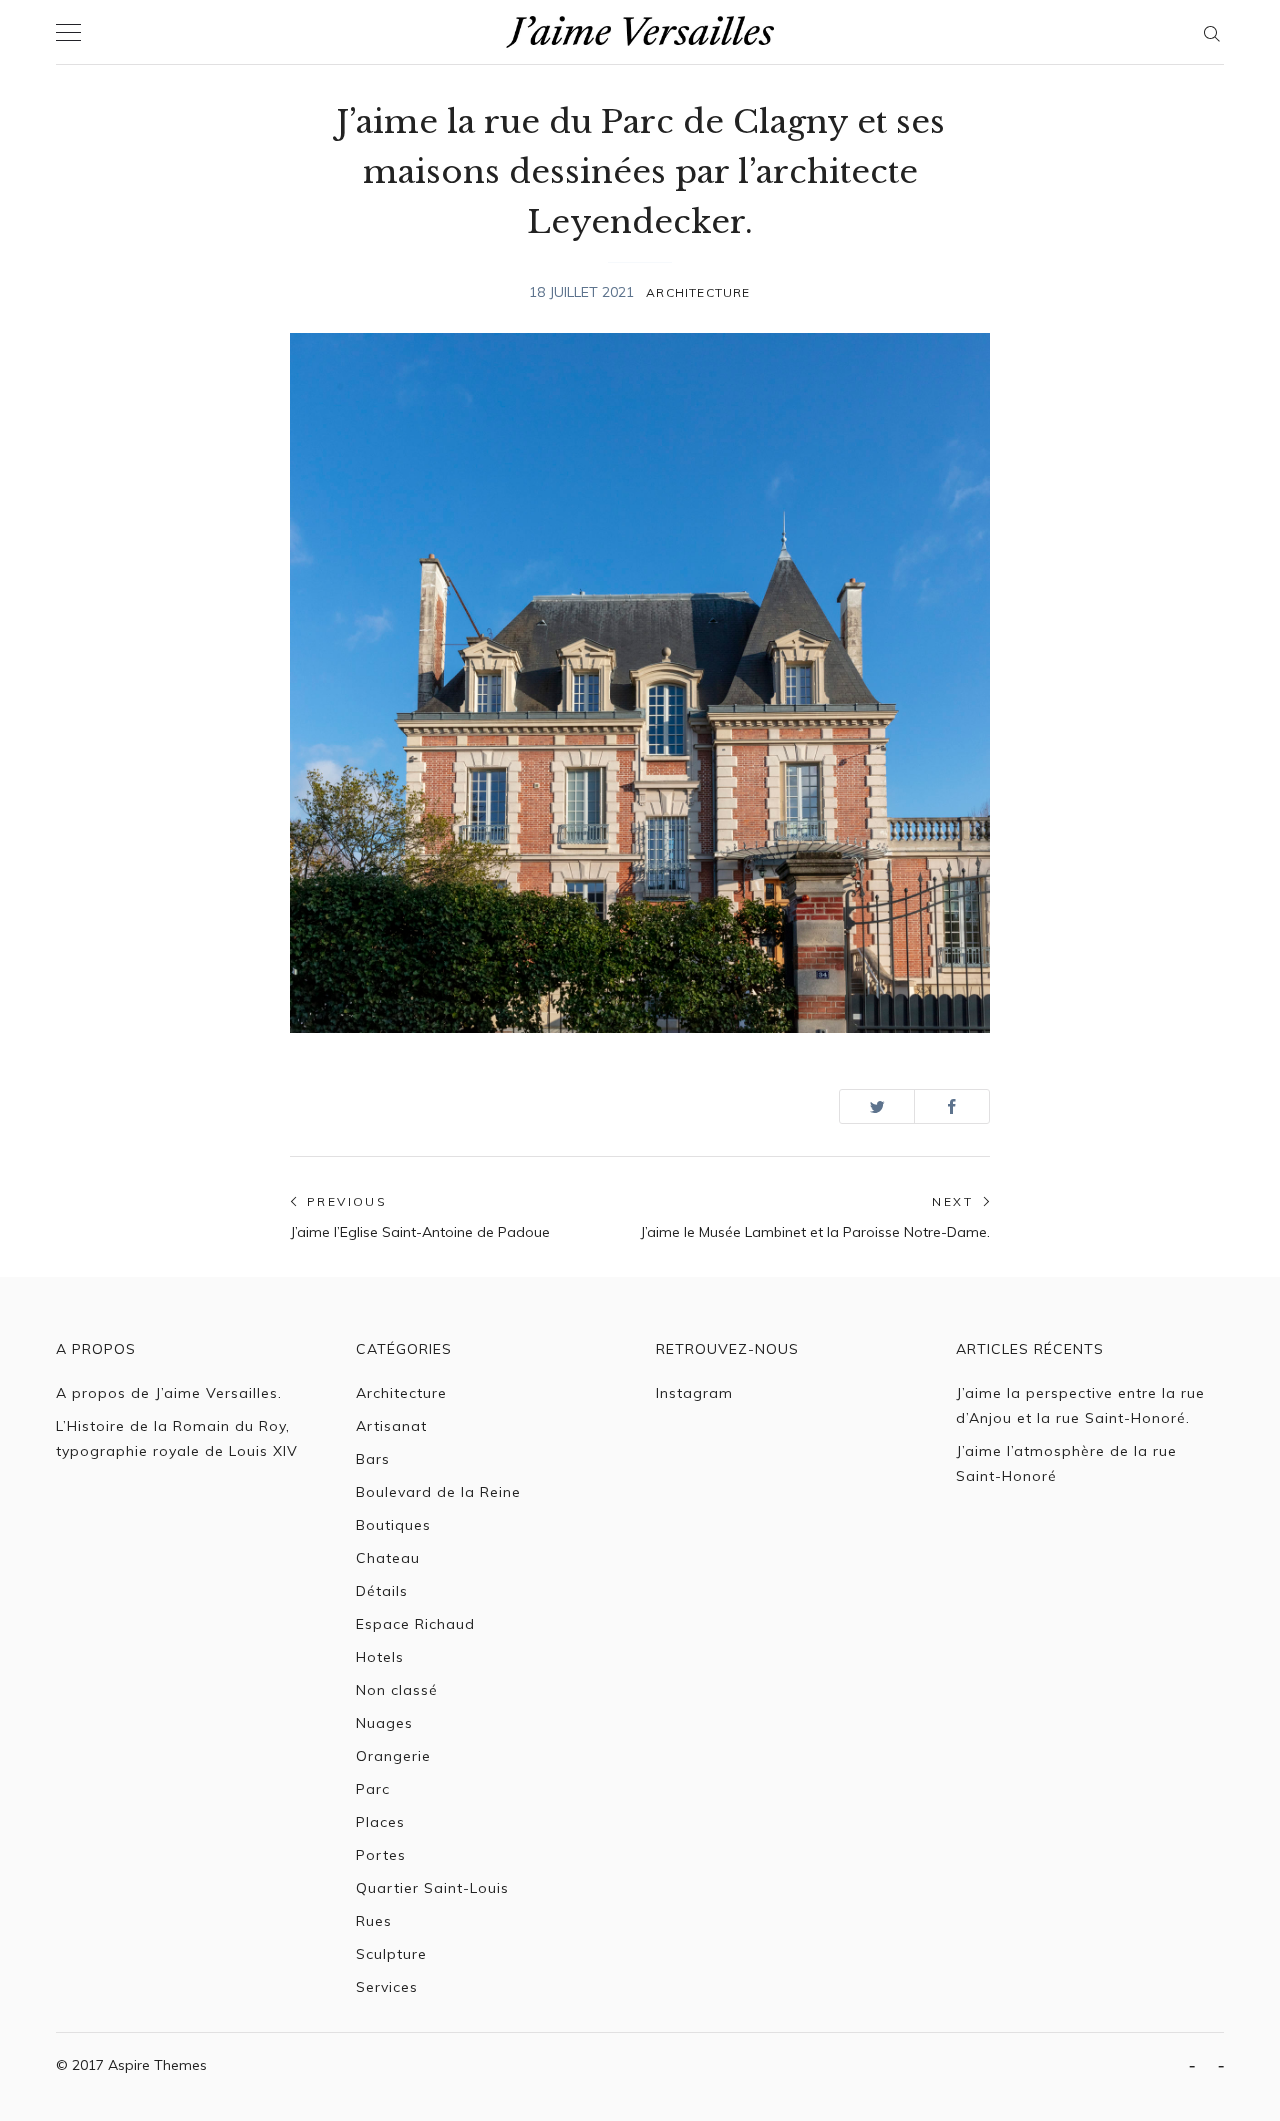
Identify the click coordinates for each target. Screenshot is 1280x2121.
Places (380, 1822)
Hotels (380, 1657)
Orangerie (393, 1756)
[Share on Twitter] (877, 1106)
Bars (373, 1459)
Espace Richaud (415, 1624)
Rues (374, 1921)
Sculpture (391, 1954)
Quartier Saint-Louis (432, 1888)
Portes (381, 1855)
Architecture (698, 292)
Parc (373, 1789)
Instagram (694, 1393)
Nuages (384, 1723)
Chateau (388, 1558)
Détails (382, 1591)
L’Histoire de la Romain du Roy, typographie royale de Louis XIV (177, 1438)
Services (387, 1987)
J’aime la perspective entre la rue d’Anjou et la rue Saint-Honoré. (1080, 1405)
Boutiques (393, 1525)
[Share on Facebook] (952, 1106)
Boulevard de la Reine (438, 1492)
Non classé (397, 1690)
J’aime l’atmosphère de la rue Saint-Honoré (1066, 1463)
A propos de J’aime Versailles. (169, 1393)
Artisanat (391, 1426)
